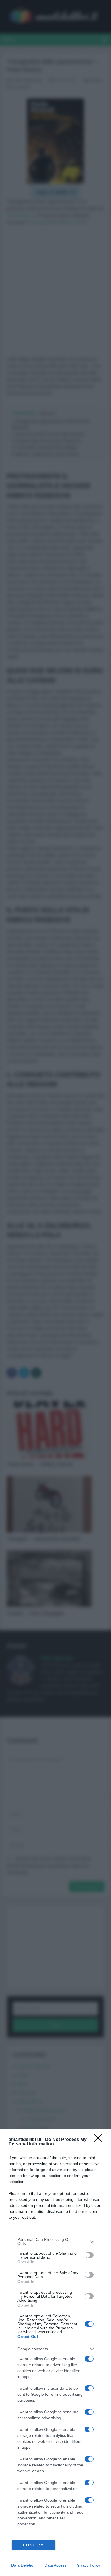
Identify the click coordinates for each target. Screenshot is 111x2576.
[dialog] (55, 2352)
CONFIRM (34, 2545)
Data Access (55, 2565)
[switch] (89, 2255)
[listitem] (55, 2241)
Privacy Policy (88, 2565)
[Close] (100, 2140)
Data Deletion (23, 2565)
